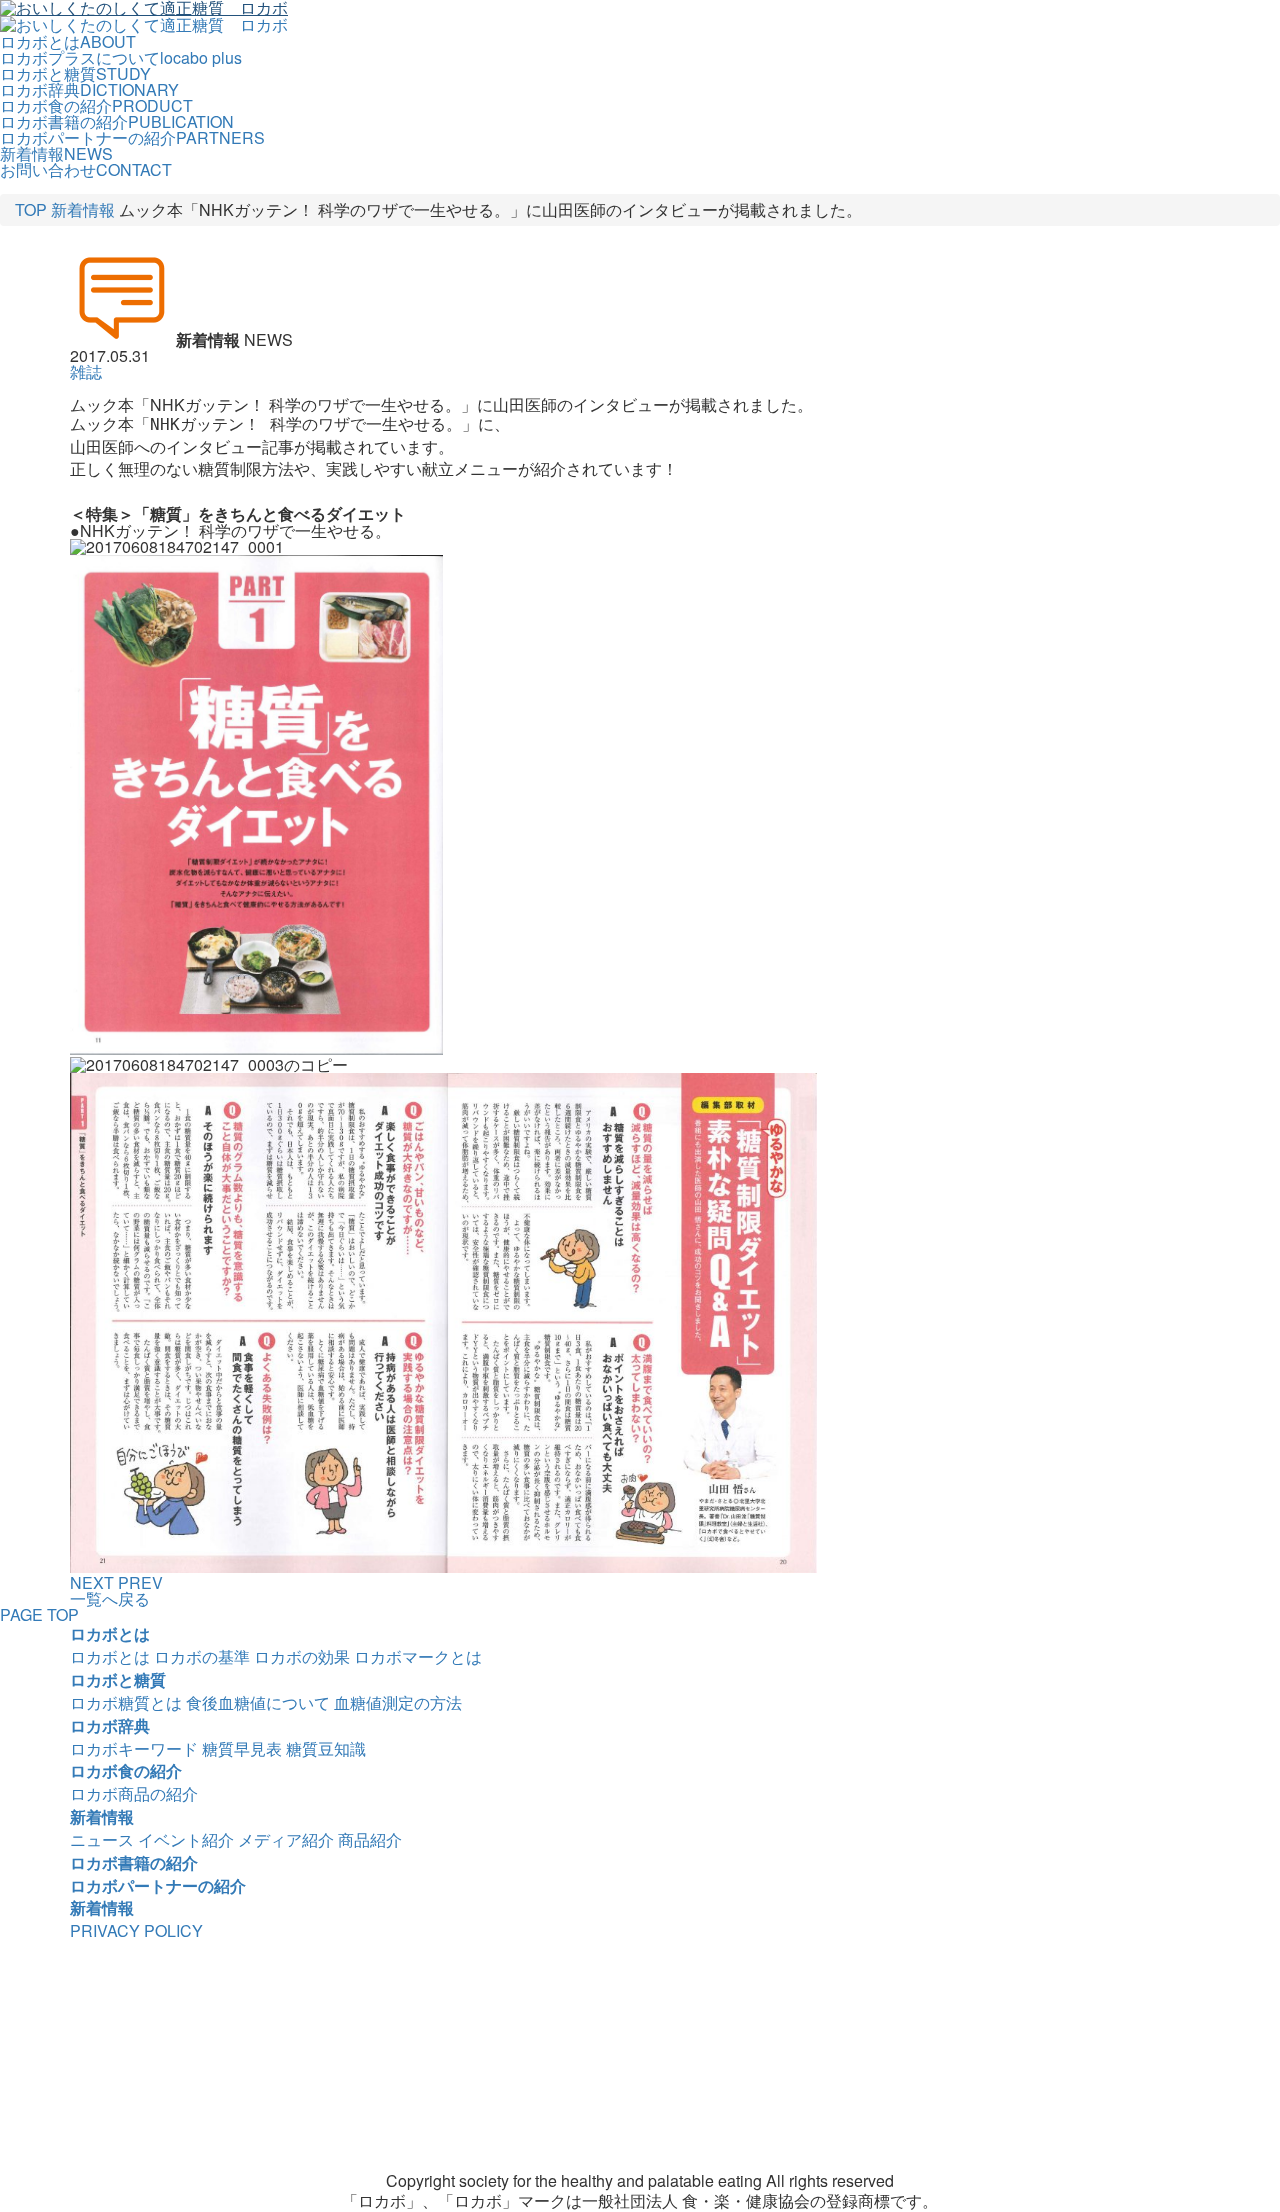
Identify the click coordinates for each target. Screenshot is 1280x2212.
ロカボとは (110, 1633)
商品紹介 (370, 1839)
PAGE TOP (39, 1614)
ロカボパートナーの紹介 (158, 1885)
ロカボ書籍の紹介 (134, 1862)
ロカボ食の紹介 (126, 1770)
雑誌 (86, 371)
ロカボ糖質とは (126, 1702)
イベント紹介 (186, 1839)
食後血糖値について (258, 1702)
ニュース (102, 1839)
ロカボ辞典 (110, 1725)
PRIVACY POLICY (136, 1930)
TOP (31, 209)
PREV (140, 1582)
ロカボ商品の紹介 (134, 1793)
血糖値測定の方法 (398, 1702)
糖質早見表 (242, 1748)
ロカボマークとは (418, 1656)
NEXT (92, 1582)
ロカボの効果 (302, 1656)
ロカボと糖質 (118, 1679)
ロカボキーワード (134, 1748)
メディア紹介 (286, 1839)
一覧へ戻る (110, 1598)
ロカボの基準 (202, 1656)
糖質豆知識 (326, 1748)
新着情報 (83, 209)
